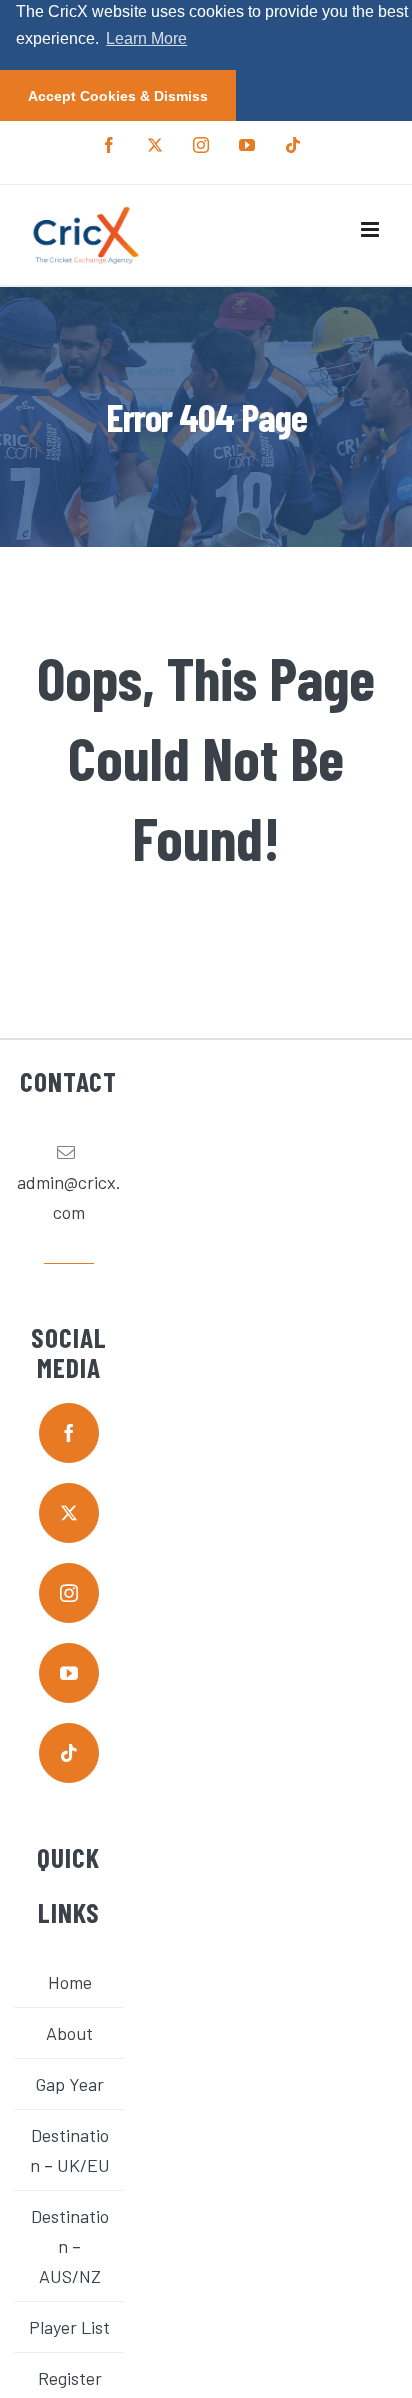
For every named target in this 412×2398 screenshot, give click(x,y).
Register (70, 2378)
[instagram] (69, 1593)
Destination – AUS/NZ (70, 2246)
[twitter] (69, 1513)
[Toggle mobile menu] (371, 229)
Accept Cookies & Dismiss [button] (118, 96)
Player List (69, 2327)
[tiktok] (69, 1753)
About (69, 2033)
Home (70, 1982)
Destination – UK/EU (70, 2150)
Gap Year (69, 2084)
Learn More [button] (146, 38)
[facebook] (69, 1433)
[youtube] (69, 1673)
